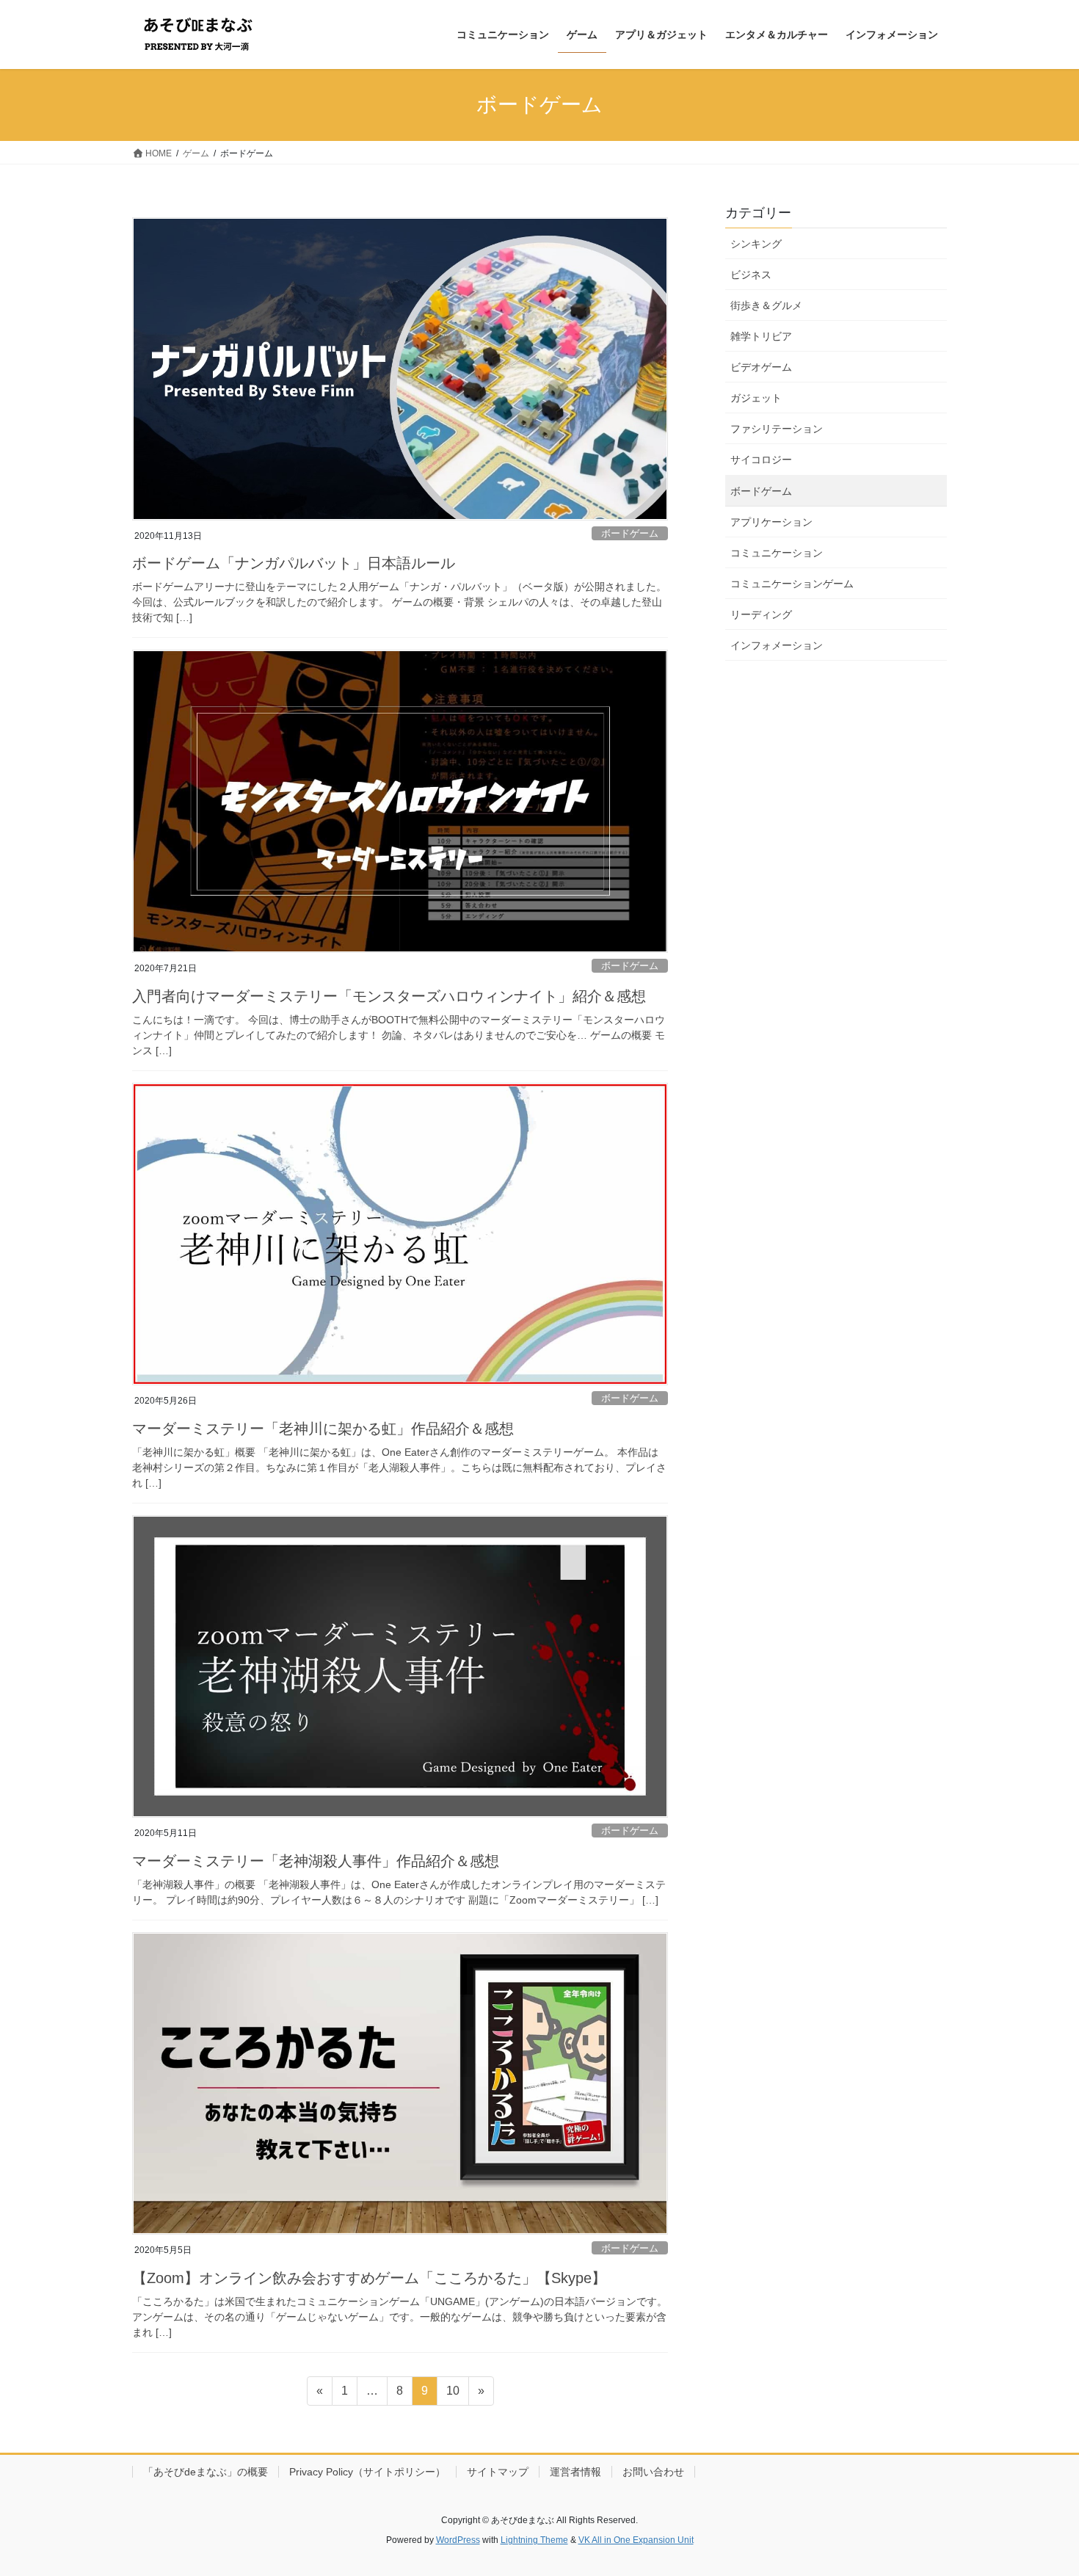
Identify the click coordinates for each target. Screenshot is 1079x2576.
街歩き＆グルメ (766, 305)
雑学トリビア (761, 336)
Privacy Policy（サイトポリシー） (367, 2472)
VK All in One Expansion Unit (636, 2540)
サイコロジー (761, 460)
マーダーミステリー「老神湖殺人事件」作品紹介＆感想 (316, 1861)
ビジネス (751, 275)
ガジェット (756, 398)
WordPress (458, 2540)
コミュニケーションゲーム (792, 584)
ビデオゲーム (761, 367)
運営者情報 (575, 2472)
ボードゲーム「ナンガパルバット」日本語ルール (294, 563)
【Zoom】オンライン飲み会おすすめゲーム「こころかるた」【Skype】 (369, 2278)
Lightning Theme (534, 2540)
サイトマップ (498, 2472)
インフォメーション (777, 645)
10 (453, 2395)
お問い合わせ (653, 2472)
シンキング (756, 244)
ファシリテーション (777, 429)
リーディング (761, 614)
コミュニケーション (777, 553)
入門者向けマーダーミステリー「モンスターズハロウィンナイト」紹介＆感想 (389, 996)
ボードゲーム (630, 533)
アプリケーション (771, 522)
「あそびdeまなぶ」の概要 (206, 2472)
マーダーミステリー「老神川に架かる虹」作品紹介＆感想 (323, 1429)
